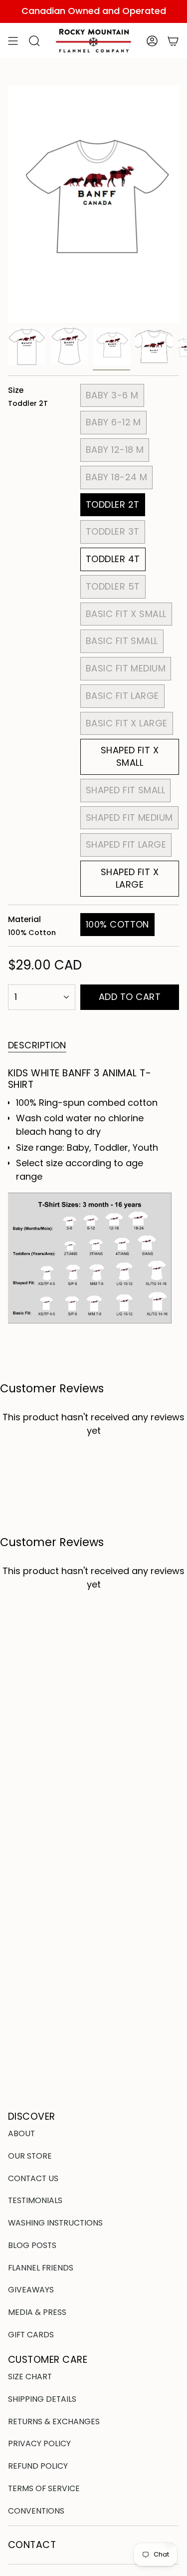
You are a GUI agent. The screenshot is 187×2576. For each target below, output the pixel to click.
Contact (32, 2545)
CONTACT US (33, 2178)
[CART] (173, 41)
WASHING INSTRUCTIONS (55, 2223)
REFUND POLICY (38, 2466)
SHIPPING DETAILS (42, 2399)
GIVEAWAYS (31, 2290)
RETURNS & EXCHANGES (54, 2421)
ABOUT (21, 2133)
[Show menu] (13, 41)
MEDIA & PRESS (37, 2312)
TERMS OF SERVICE (44, 2488)
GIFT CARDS (31, 2335)
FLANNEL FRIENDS (41, 2268)
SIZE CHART (30, 2377)
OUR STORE (30, 2156)
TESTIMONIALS (35, 2200)
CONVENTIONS (36, 2511)
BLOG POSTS (32, 2245)
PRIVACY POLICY (39, 2443)
